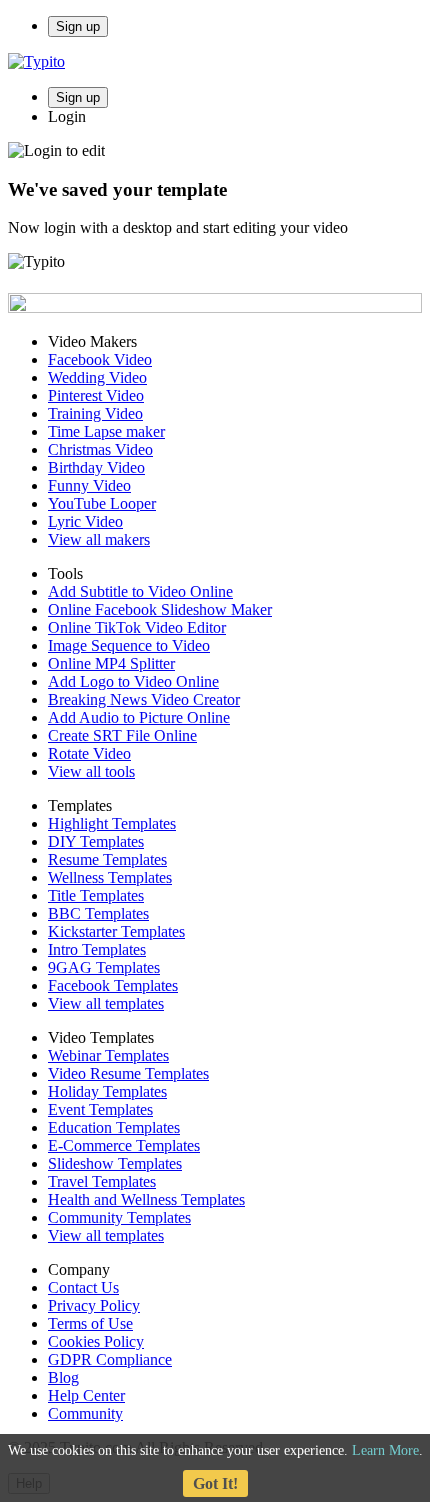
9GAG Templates (104, 967)
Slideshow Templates (115, 1163)
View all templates (106, 1003)
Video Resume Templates (128, 1073)
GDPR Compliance (110, 1359)
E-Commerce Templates (124, 1145)
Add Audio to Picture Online (139, 717)
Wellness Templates (110, 877)
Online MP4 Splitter (111, 663)
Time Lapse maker (106, 431)
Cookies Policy (96, 1341)
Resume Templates (107, 859)
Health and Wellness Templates (146, 1199)
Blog (63, 1377)
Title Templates (96, 895)
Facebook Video (100, 359)
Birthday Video (96, 467)
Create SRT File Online (122, 735)
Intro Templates (97, 949)
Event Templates (100, 1109)
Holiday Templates (107, 1091)
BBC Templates (98, 913)
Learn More (385, 1450)
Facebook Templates (113, 985)
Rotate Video (89, 753)
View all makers (99, 539)
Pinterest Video (96, 395)
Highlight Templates (112, 823)
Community (85, 1413)
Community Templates (119, 1217)
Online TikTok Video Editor (137, 627)
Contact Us (83, 1287)
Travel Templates (102, 1181)
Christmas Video (100, 449)
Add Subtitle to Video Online (140, 591)
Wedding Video (97, 377)
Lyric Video (85, 521)
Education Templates (114, 1127)
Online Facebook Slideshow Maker (160, 609)
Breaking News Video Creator (144, 699)
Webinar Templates (108, 1055)
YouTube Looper (102, 503)
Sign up (78, 26)
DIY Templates (96, 841)
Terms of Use (90, 1323)
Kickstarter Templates (116, 931)
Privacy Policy (94, 1305)
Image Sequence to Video (129, 645)
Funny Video (89, 485)
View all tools (91, 771)
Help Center (86, 1395)
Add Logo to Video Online (133, 681)
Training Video (95, 413)
